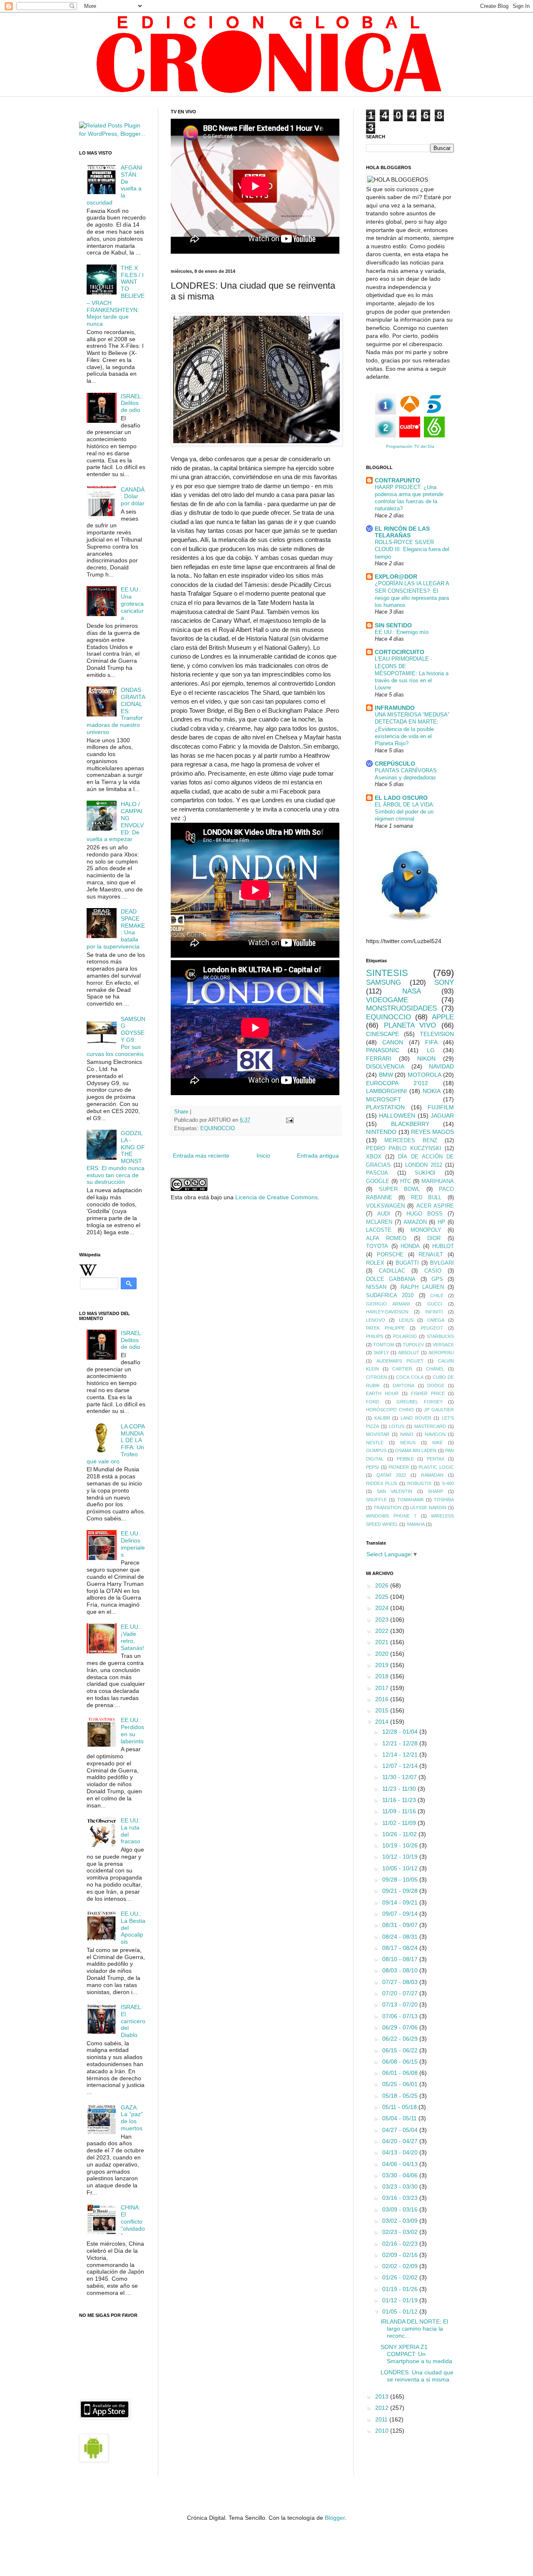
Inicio (263, 1156)
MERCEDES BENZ (411, 1141)
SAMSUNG (384, 982)
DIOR (434, 1238)
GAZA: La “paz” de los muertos (132, 2118)
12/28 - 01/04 (401, 1732)
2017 (383, 1688)
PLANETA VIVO (410, 1025)
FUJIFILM (441, 1107)
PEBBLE (405, 1459)
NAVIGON (435, 1434)
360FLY (381, 1353)
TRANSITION (387, 1508)
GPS (437, 1279)
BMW (386, 1075)
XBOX (374, 1157)
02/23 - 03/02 (401, 2232)
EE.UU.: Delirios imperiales (133, 1544)
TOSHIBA (444, 1500)
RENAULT (431, 1255)
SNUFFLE (376, 1500)
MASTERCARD (430, 1426)
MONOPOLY (426, 1230)
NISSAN (376, 1287)
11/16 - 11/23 (400, 1800)
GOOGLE (378, 1181)
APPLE (443, 1017)
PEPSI (372, 1467)
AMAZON (415, 1222)
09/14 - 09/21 (401, 1902)
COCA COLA (410, 1377)
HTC (406, 1181)
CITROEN (376, 1377)
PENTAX (436, 1459)
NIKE (437, 1443)
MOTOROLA (425, 1075)
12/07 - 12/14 (401, 1766)
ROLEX (375, 1263)
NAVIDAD (441, 1066)
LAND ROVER (416, 1418)
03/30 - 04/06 (401, 2175)
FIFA (431, 1042)
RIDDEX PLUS (381, 1483)
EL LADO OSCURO (401, 798)
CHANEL (435, 1369)
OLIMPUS (376, 1450)
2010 (383, 2431)
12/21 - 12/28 (401, 1743)
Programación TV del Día (410, 446)
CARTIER (402, 1369)
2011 (382, 2419)
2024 (383, 1608)
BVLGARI (442, 1263)
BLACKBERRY (410, 1124)
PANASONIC (383, 1050)
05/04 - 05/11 (400, 2118)
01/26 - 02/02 (401, 2277)
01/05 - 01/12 (401, 2311)
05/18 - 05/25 (401, 2096)
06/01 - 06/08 (401, 2073)
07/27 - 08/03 (401, 1982)
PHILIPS (375, 1336)
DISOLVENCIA (385, 1066)
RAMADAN (432, 1475)
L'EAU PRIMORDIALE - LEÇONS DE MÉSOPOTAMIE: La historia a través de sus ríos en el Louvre (412, 673)
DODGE (436, 1385)
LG (431, 1050)
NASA (412, 991)
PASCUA (377, 1173)
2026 (383, 1585)
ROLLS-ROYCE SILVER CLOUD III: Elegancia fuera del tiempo (412, 549)
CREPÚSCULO (395, 764)
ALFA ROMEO (386, 1238)
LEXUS (406, 1320)
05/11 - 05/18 (400, 2107)
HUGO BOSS (425, 1214)
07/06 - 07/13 (401, 2016)
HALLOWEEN (397, 1116)
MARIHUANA (438, 1181)
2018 (383, 1676)
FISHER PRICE (428, 1393)
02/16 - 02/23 (401, 2244)
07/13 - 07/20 (401, 2004)
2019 (383, 1665)
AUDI (384, 1214)
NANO (407, 1434)
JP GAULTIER (439, 1410)
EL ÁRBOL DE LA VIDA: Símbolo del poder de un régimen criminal (405, 812)
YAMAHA (416, 1524)
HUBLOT (443, 1246)
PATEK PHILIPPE (385, 1328)
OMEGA (436, 1320)
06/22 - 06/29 (401, 2039)
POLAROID (405, 1336)
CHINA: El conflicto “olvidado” (133, 2221)
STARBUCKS (440, 1336)
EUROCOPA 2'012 (397, 1083)
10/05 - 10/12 (401, 1868)
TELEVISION (437, 1034)
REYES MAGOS (432, 1132)
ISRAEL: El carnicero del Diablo (133, 2021)
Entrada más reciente (201, 1156)
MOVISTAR (378, 1434)
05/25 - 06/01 (401, 2084)
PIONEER (399, 1467)
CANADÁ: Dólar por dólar (133, 497)
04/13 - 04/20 (401, 2152)
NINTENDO (381, 1132)
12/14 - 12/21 (401, 1755)
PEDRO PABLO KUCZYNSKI (404, 1148)
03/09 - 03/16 (401, 2209)
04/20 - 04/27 (401, 2141)
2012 (383, 2408)
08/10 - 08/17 (401, 1959)
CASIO (433, 1271)
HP (441, 1222)
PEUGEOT (432, 1328)
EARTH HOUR (382, 1393)
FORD (373, 1402)
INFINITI (434, 1312)
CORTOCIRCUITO (400, 652)
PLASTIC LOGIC (436, 1467)
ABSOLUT (409, 1353)
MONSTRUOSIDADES (401, 1008)
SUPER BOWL (400, 1189)
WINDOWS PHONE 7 (391, 1516)
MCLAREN (379, 1222)
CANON (393, 1042)
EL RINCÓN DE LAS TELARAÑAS (402, 532)
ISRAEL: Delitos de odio (132, 403)
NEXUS (408, 1443)
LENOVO (376, 1320)
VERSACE (443, 1345)
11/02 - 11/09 (400, 1823)
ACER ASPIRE (435, 1206)
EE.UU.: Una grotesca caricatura (132, 603)
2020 (383, 1654)
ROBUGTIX (419, 1483)
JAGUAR (442, 1116)
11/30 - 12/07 (400, 1777)
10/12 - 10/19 (401, 1857)
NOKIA (432, 1091)
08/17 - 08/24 (401, 1948)
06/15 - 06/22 (401, 2050)
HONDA (410, 1246)
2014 (383, 1722)
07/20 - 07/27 (401, 1993)
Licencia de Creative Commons (276, 1197)
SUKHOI (425, 1173)
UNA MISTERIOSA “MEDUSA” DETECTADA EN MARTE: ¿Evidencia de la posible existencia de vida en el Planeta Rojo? (412, 729)
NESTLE (375, 1443)
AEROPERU (441, 1353)
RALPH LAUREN (422, 1287)
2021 (383, 1642)
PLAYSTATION (385, 1107)
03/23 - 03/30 (401, 2187)
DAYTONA (403, 1385)
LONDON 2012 (424, 1165)
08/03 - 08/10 (401, 1970)
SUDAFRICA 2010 (390, 1295)
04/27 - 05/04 (401, 2130)
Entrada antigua (318, 1156)
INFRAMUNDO (395, 708)
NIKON (426, 1058)
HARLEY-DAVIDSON (387, 1312)
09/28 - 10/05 (401, 1880)
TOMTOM (384, 1345)
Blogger (335, 2518)
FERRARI (379, 1058)
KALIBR (382, 1418)
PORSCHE (390, 1255)
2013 (383, 2396)
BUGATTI (407, 1263)
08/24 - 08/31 (401, 1937)
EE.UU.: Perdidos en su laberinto (132, 1730)
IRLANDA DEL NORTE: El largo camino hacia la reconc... (414, 2329)
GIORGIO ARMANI (388, 1304)
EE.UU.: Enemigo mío (402, 632)
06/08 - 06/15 (401, 2062)
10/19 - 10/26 (401, 1845)
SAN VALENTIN (395, 1491)
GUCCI (435, 1304)
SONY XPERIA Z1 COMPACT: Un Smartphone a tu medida (416, 2354)
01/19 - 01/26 (401, 2289)
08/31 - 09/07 (401, 1925)
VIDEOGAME (387, 1000)
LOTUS (397, 1426)
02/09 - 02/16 (401, 2255)
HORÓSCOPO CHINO (390, 1410)
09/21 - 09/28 (401, 1891)
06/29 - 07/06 (401, 2027)
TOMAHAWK (411, 1500)
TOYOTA (377, 1246)
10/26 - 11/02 (400, 1834)
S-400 (448, 1483)
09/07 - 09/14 (401, 1914)
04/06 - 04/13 (401, 2164)
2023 (383, 1620)
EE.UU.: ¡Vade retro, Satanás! (132, 1637)
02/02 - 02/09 (401, 2266)
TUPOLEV (413, 1345)
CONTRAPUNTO (397, 480)
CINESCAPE (382, 1034)
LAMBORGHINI (386, 1091)
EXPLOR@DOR (396, 577)
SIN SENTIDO (393, 625)
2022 (383, 1631)
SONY (444, 982)
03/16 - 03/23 (401, 2198)
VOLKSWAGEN (385, 1206)
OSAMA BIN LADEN (416, 1450)
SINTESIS (387, 973)
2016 (383, 1699)
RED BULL (426, 1198)
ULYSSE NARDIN (428, 1508)
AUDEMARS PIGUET (400, 1361)
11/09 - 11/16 (400, 1811)
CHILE (437, 1295)
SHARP (435, 1491)
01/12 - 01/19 (401, 2300)
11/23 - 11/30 (400, 1789)
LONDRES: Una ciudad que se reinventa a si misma (417, 2376)
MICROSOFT (384, 1099)
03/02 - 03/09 (401, 2221)
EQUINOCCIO (218, 1128)
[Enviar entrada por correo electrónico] (289, 1120)
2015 (383, 1710)
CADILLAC (392, 1271)
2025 (383, 1597)
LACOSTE (379, 1230)
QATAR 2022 (391, 1475)
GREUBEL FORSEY (420, 1402)
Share (181, 1112)
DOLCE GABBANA (391, 1279)
